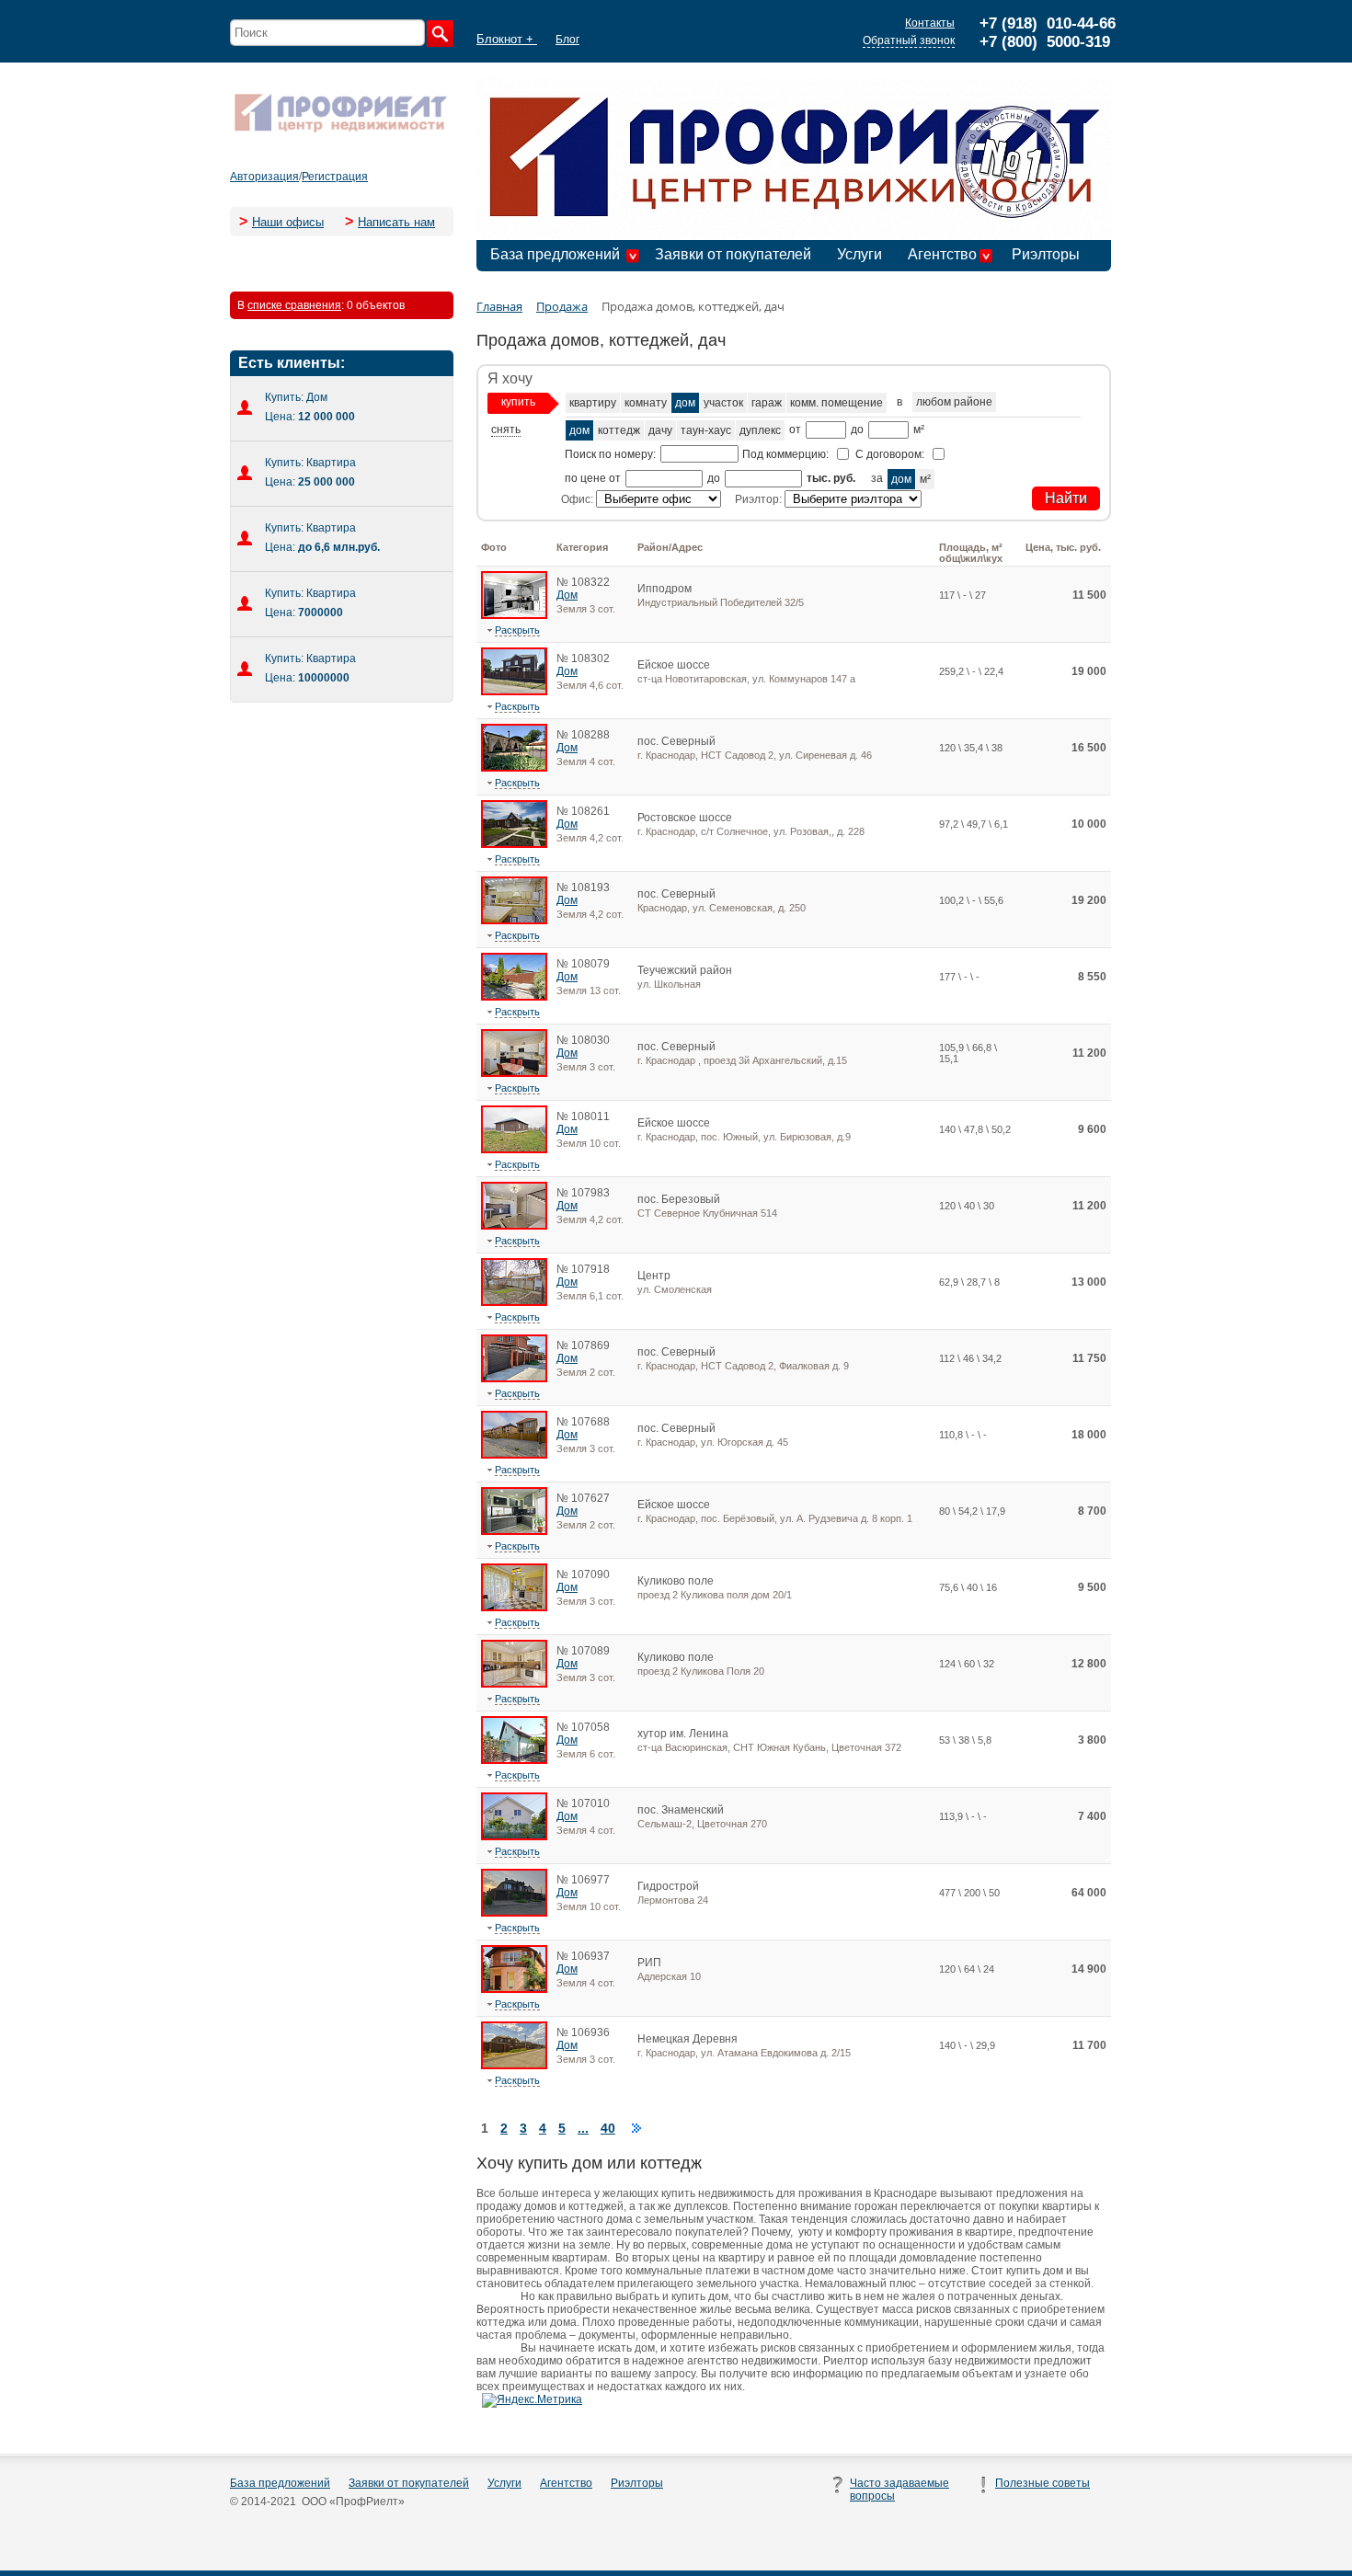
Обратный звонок (909, 40)
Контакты (930, 23)
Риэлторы (1046, 254)
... (583, 2128)
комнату (646, 403)
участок (723, 403)
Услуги (859, 254)
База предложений (555, 254)
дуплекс (760, 430)
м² (925, 479)
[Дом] (514, 615)
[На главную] (340, 131)
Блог (567, 40)
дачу (660, 430)
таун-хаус (706, 430)
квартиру (593, 403)
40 (608, 2128)
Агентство (942, 254)
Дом (567, 595)
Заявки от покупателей (733, 254)
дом (685, 403)
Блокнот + (507, 39)
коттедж (619, 430)
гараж (767, 403)
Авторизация (264, 177)
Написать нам (396, 222)
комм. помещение (836, 403)
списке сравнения (294, 305)
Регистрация (335, 177)
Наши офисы (288, 222)
